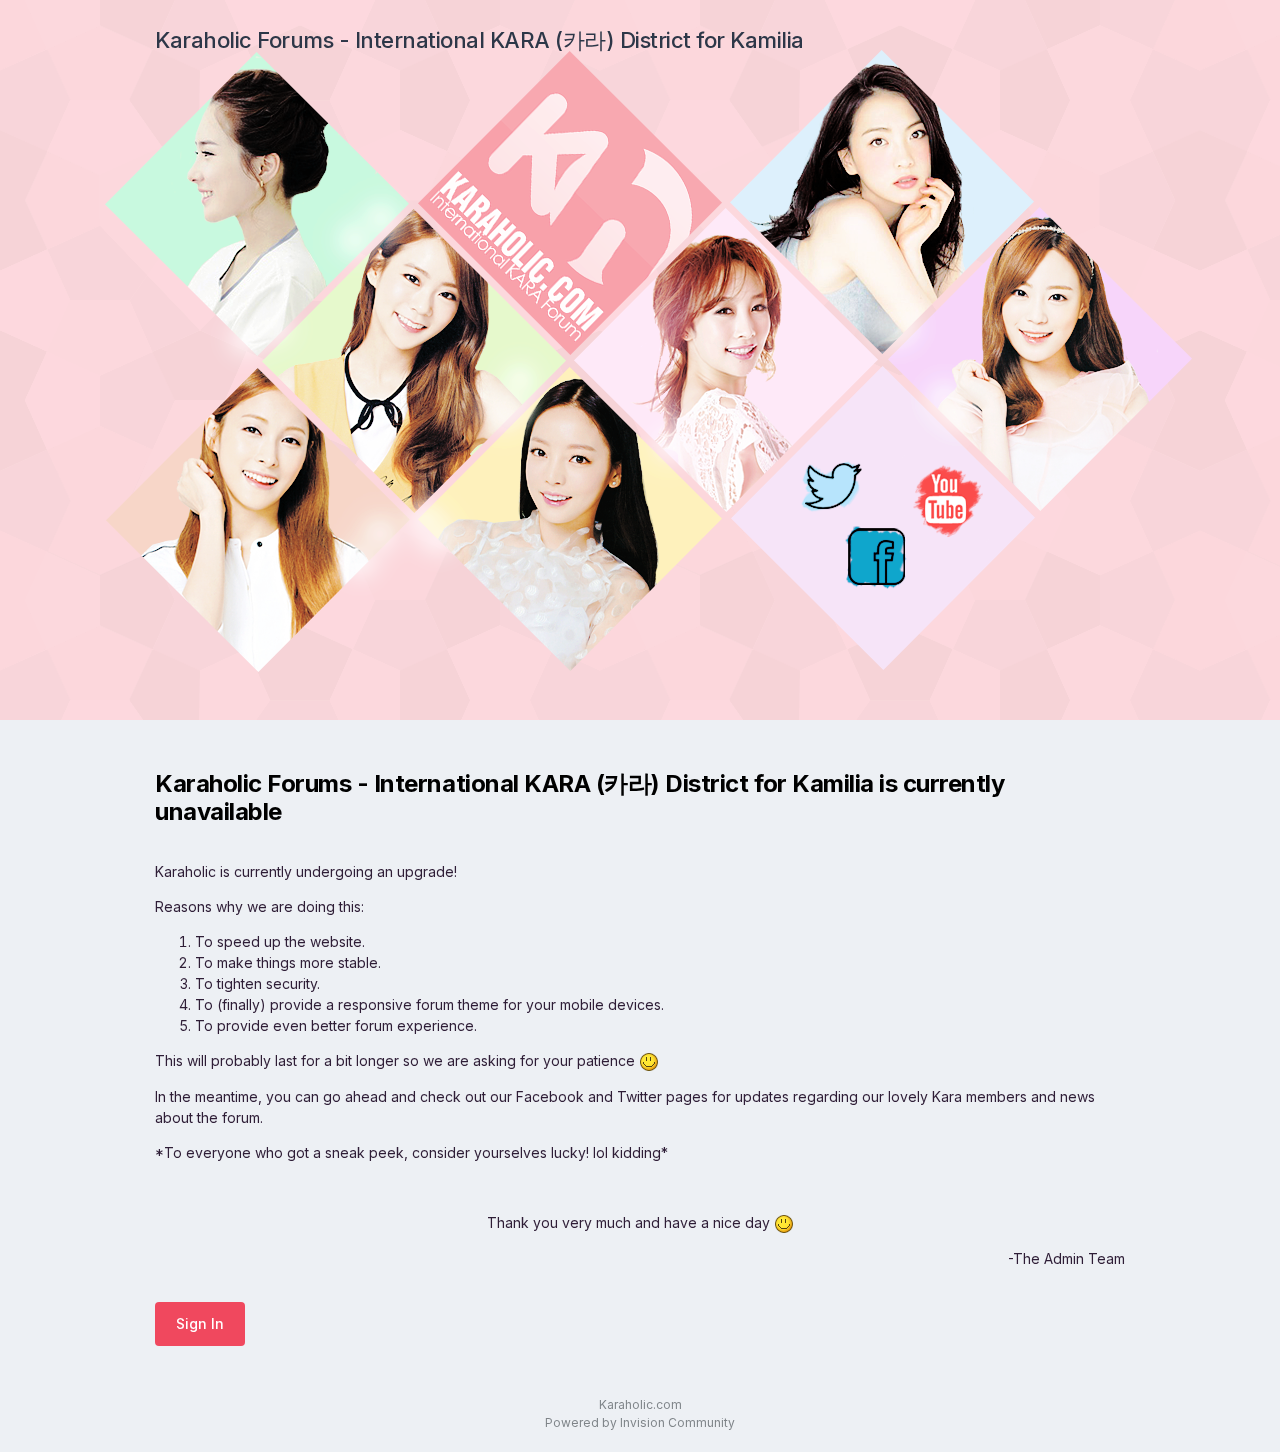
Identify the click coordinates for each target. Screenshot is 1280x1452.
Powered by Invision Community (640, 1422)
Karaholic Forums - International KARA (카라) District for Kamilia (479, 40)
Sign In (200, 1323)
